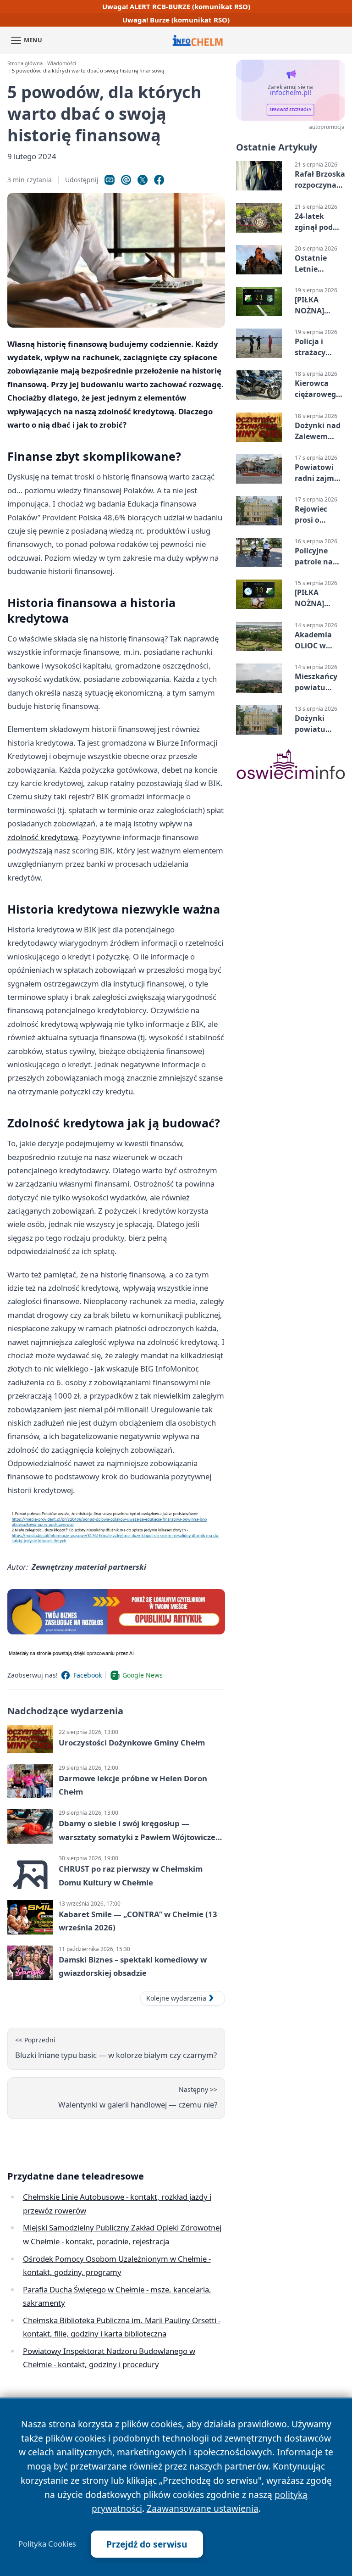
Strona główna (25, 63)
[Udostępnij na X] (143, 180)
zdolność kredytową (43, 837)
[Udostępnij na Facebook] (159, 180)
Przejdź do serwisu (147, 2544)
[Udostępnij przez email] (126, 180)
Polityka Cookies (47, 2544)
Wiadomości (62, 63)
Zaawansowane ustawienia (203, 2508)
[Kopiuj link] (110, 180)
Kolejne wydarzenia (176, 1998)
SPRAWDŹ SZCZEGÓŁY (290, 110)
